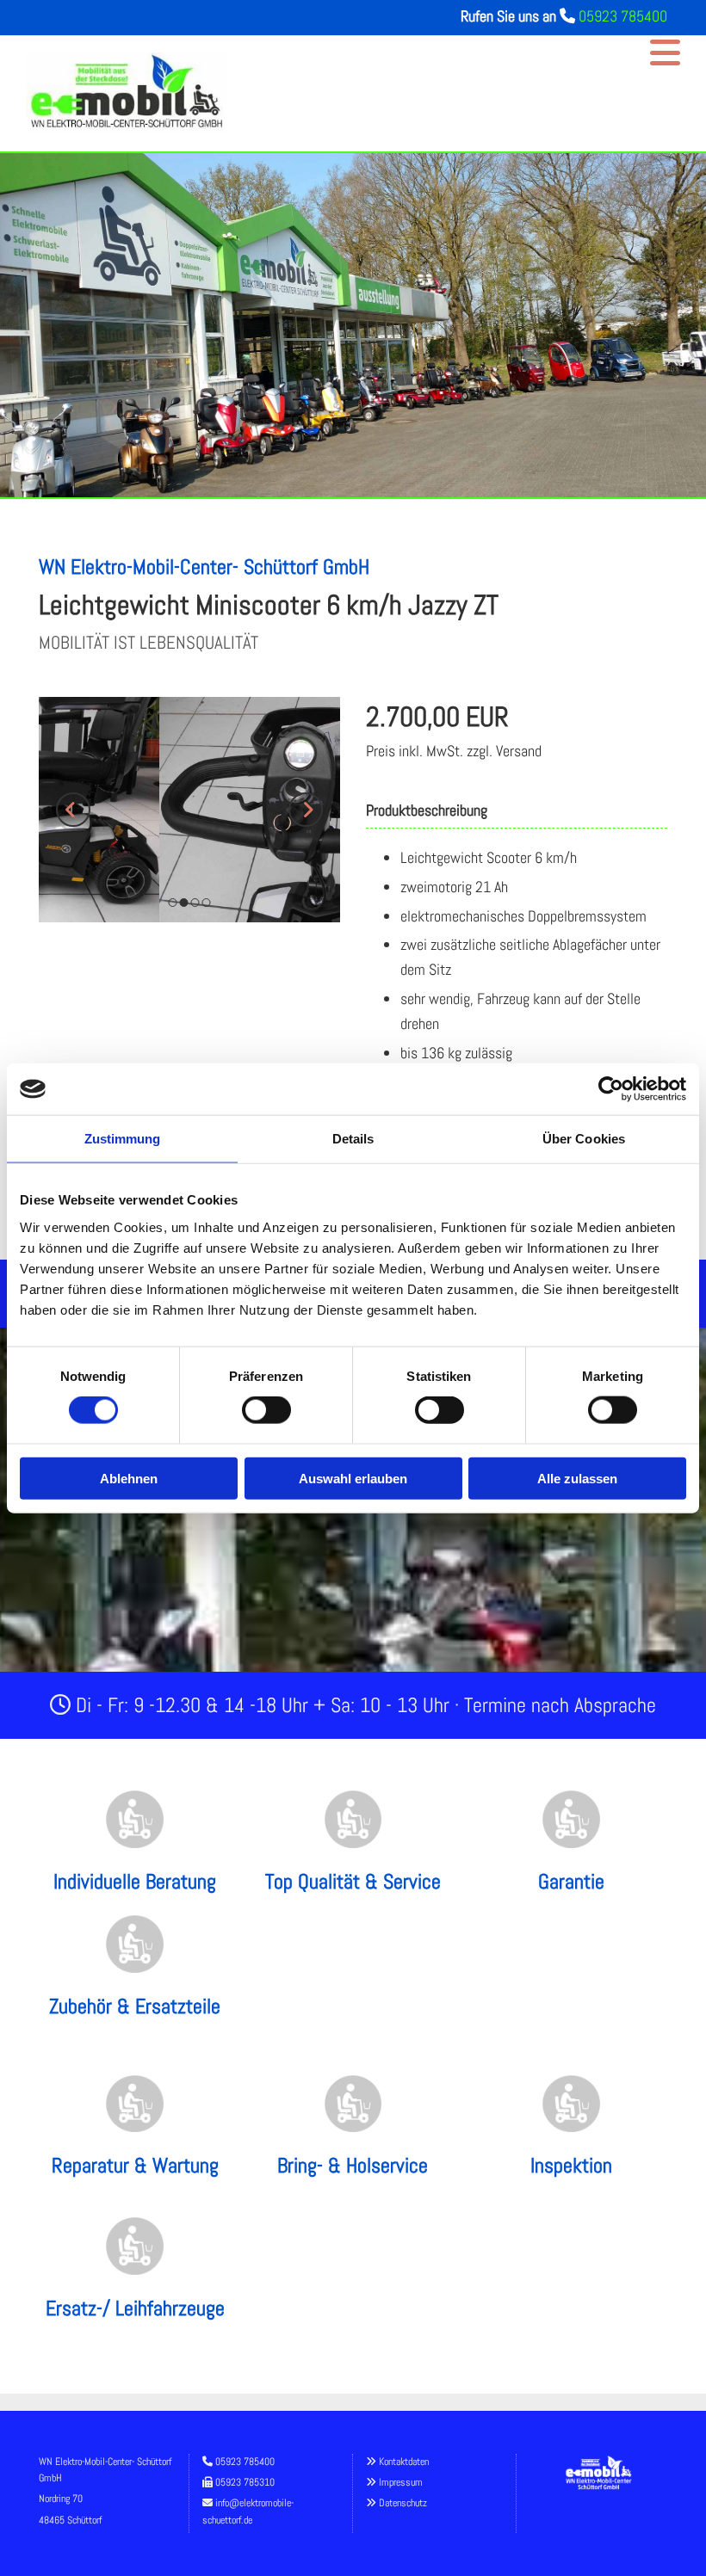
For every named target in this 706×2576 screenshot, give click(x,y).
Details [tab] (353, 1139)
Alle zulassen (577, 1478)
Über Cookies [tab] (584, 1139)
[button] (466, 53)
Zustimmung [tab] (123, 1139)
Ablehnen (129, 1478)
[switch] (266, 1410)
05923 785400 (623, 16)
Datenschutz (403, 2503)
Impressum (401, 2482)
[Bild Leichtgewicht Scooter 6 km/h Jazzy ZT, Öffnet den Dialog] (189, 810)
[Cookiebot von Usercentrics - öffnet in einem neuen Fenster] (611, 1089)
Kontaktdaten (404, 2462)
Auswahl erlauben (353, 1478)
